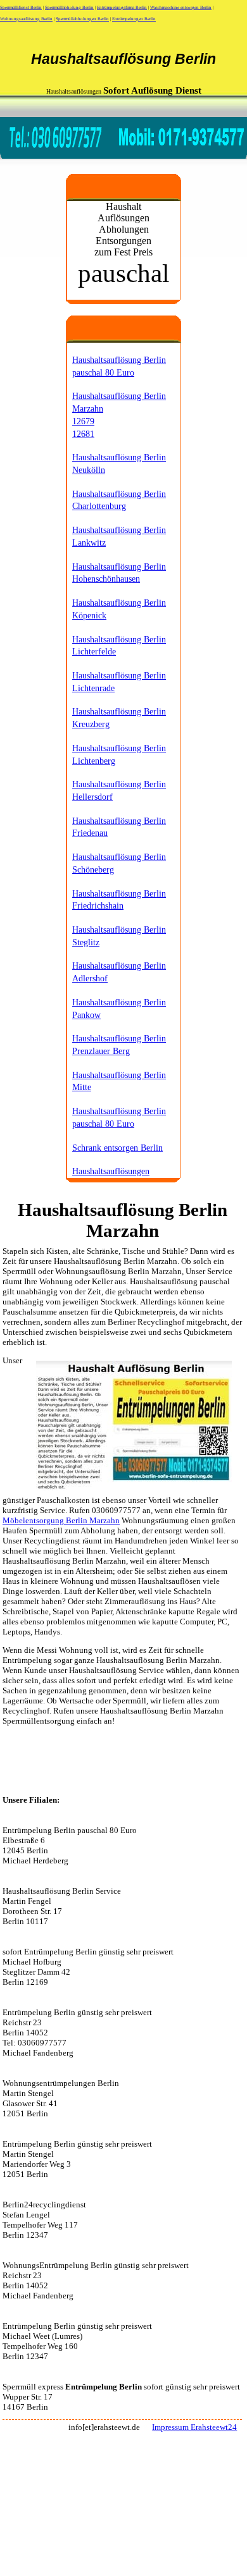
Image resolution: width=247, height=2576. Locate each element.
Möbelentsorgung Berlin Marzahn (61, 1520)
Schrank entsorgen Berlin (117, 1148)
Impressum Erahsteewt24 (194, 2427)
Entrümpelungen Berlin (134, 19)
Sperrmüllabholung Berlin (69, 8)
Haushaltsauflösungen (111, 1171)
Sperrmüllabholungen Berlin (82, 19)
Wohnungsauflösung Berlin (26, 19)
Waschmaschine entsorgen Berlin (181, 8)
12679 (83, 421)
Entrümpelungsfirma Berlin (122, 8)
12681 (83, 434)
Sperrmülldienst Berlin (21, 8)
